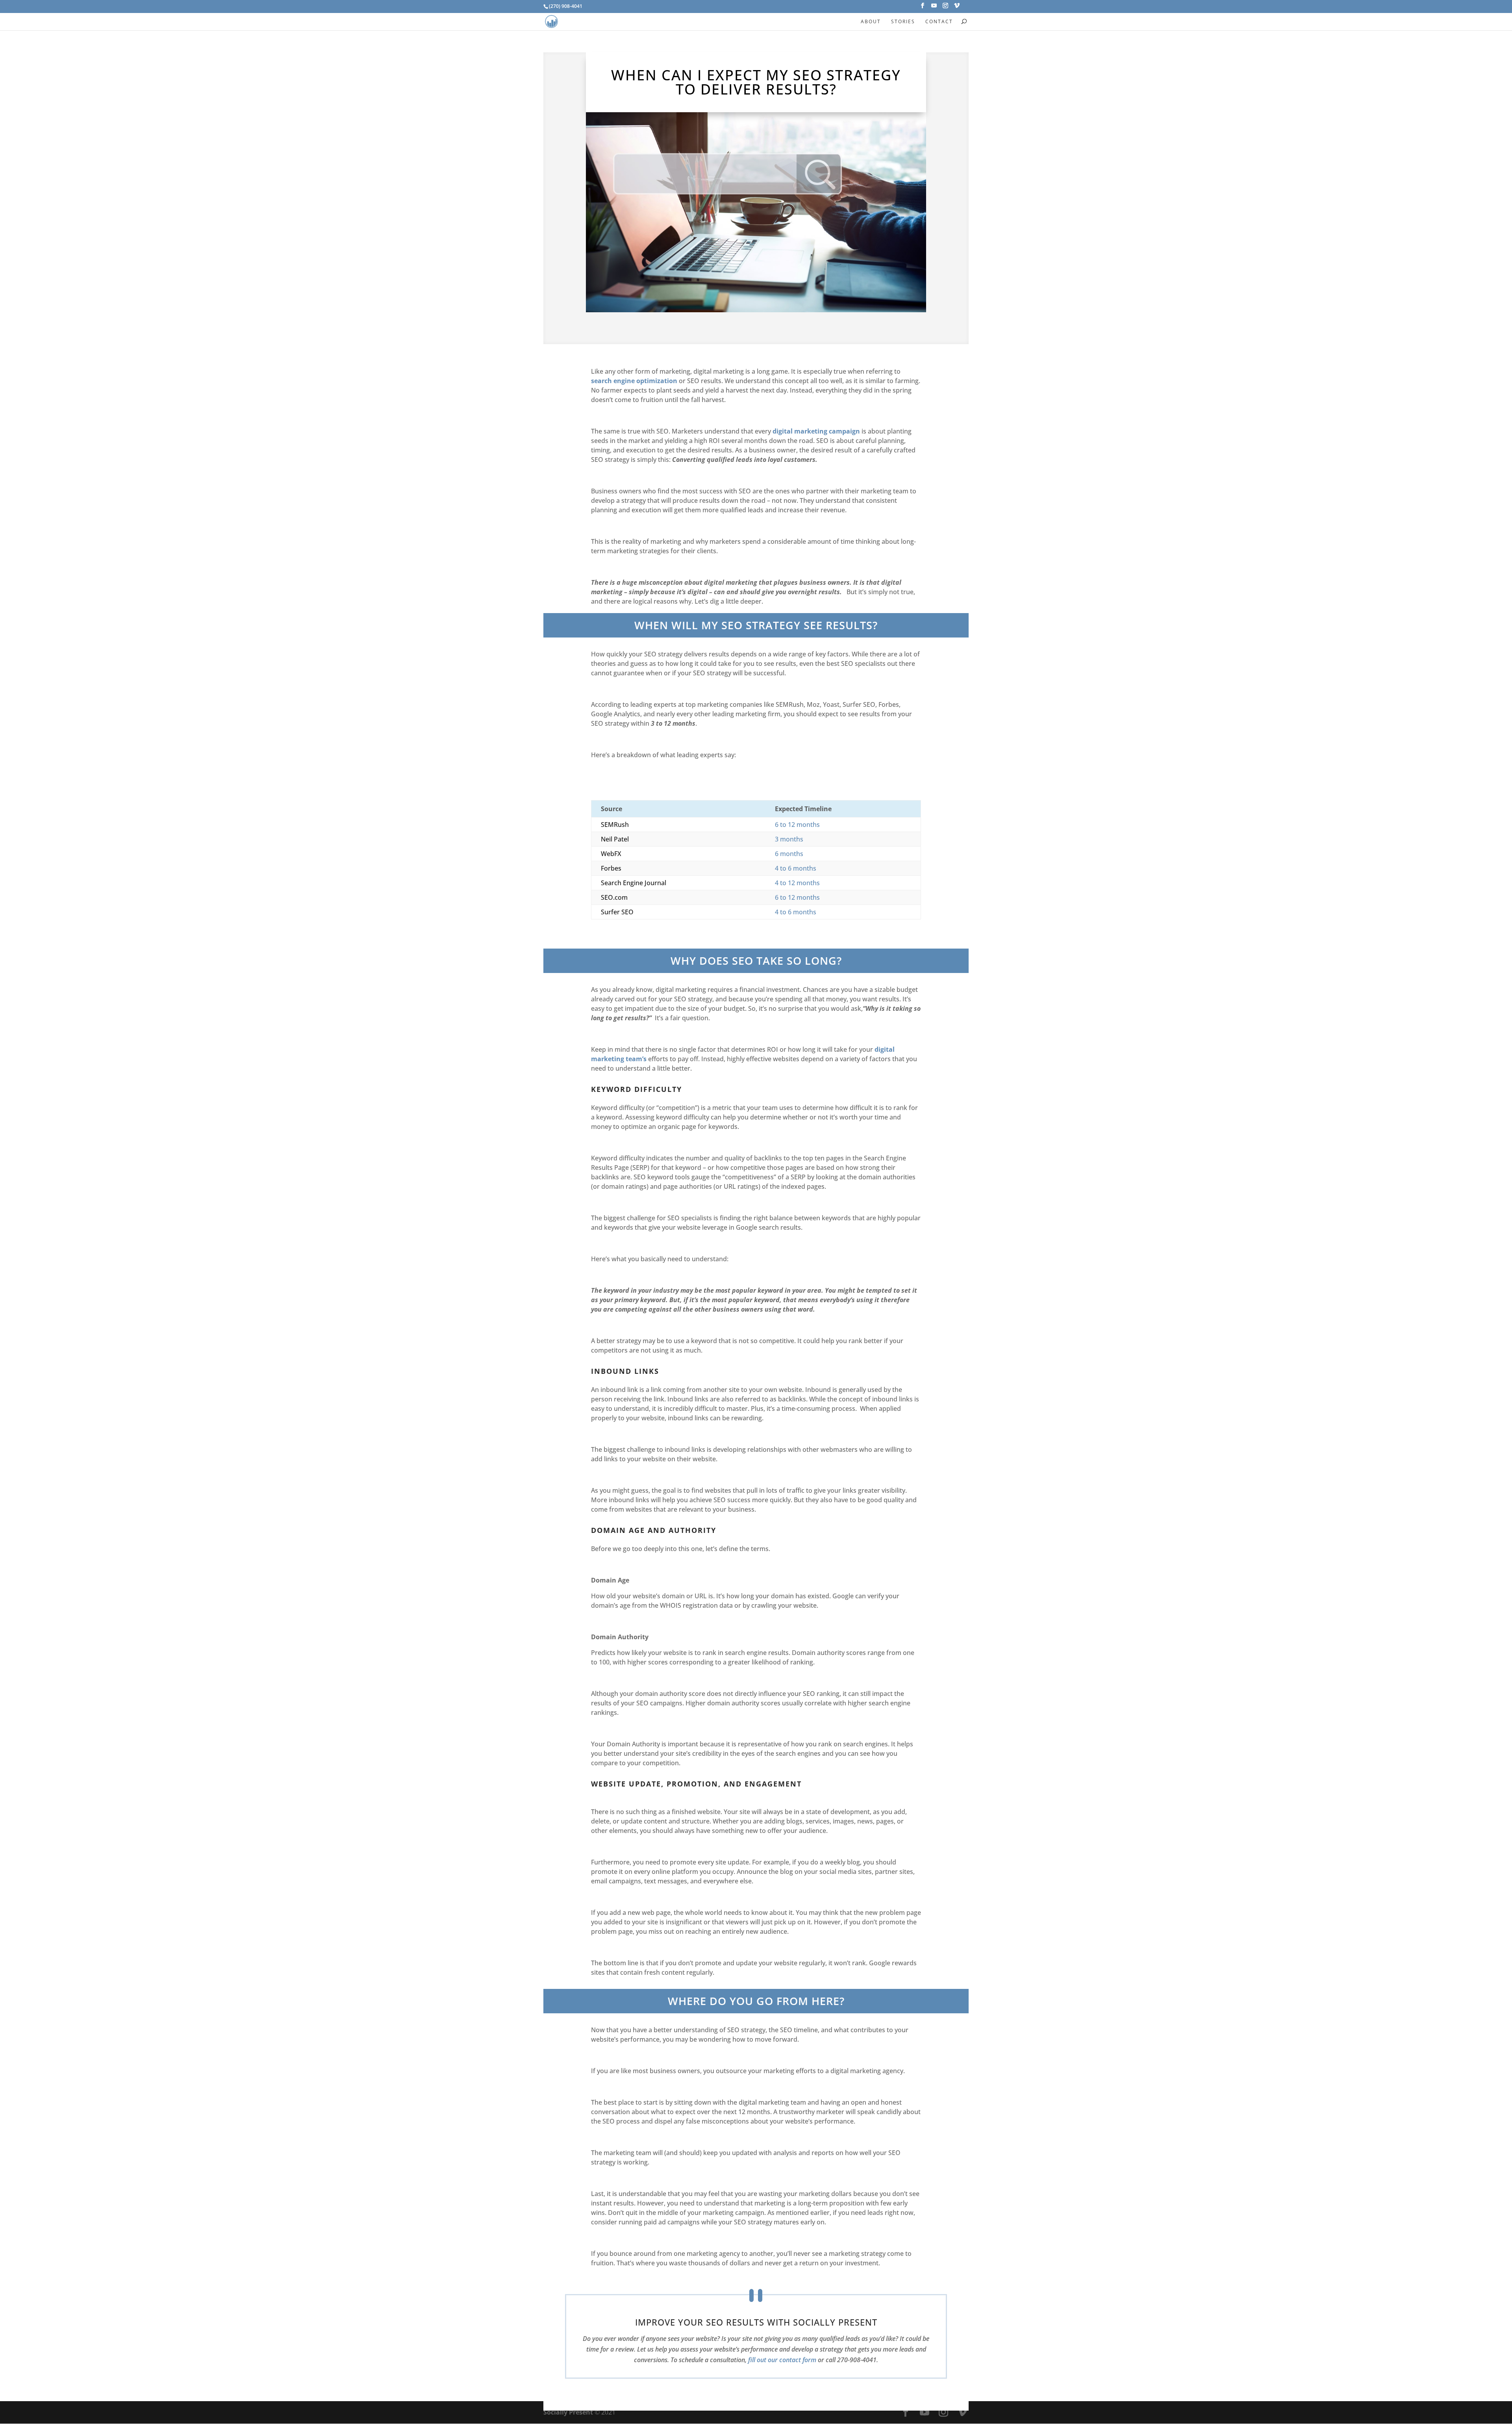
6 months (789, 854)
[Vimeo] (957, 8)
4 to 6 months (796, 868)
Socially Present (568, 2412)
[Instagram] (945, 8)
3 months (789, 839)
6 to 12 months (797, 825)
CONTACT (939, 21)
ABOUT (871, 21)
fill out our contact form (782, 2360)
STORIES (903, 21)
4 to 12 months (797, 883)
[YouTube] (934, 8)
